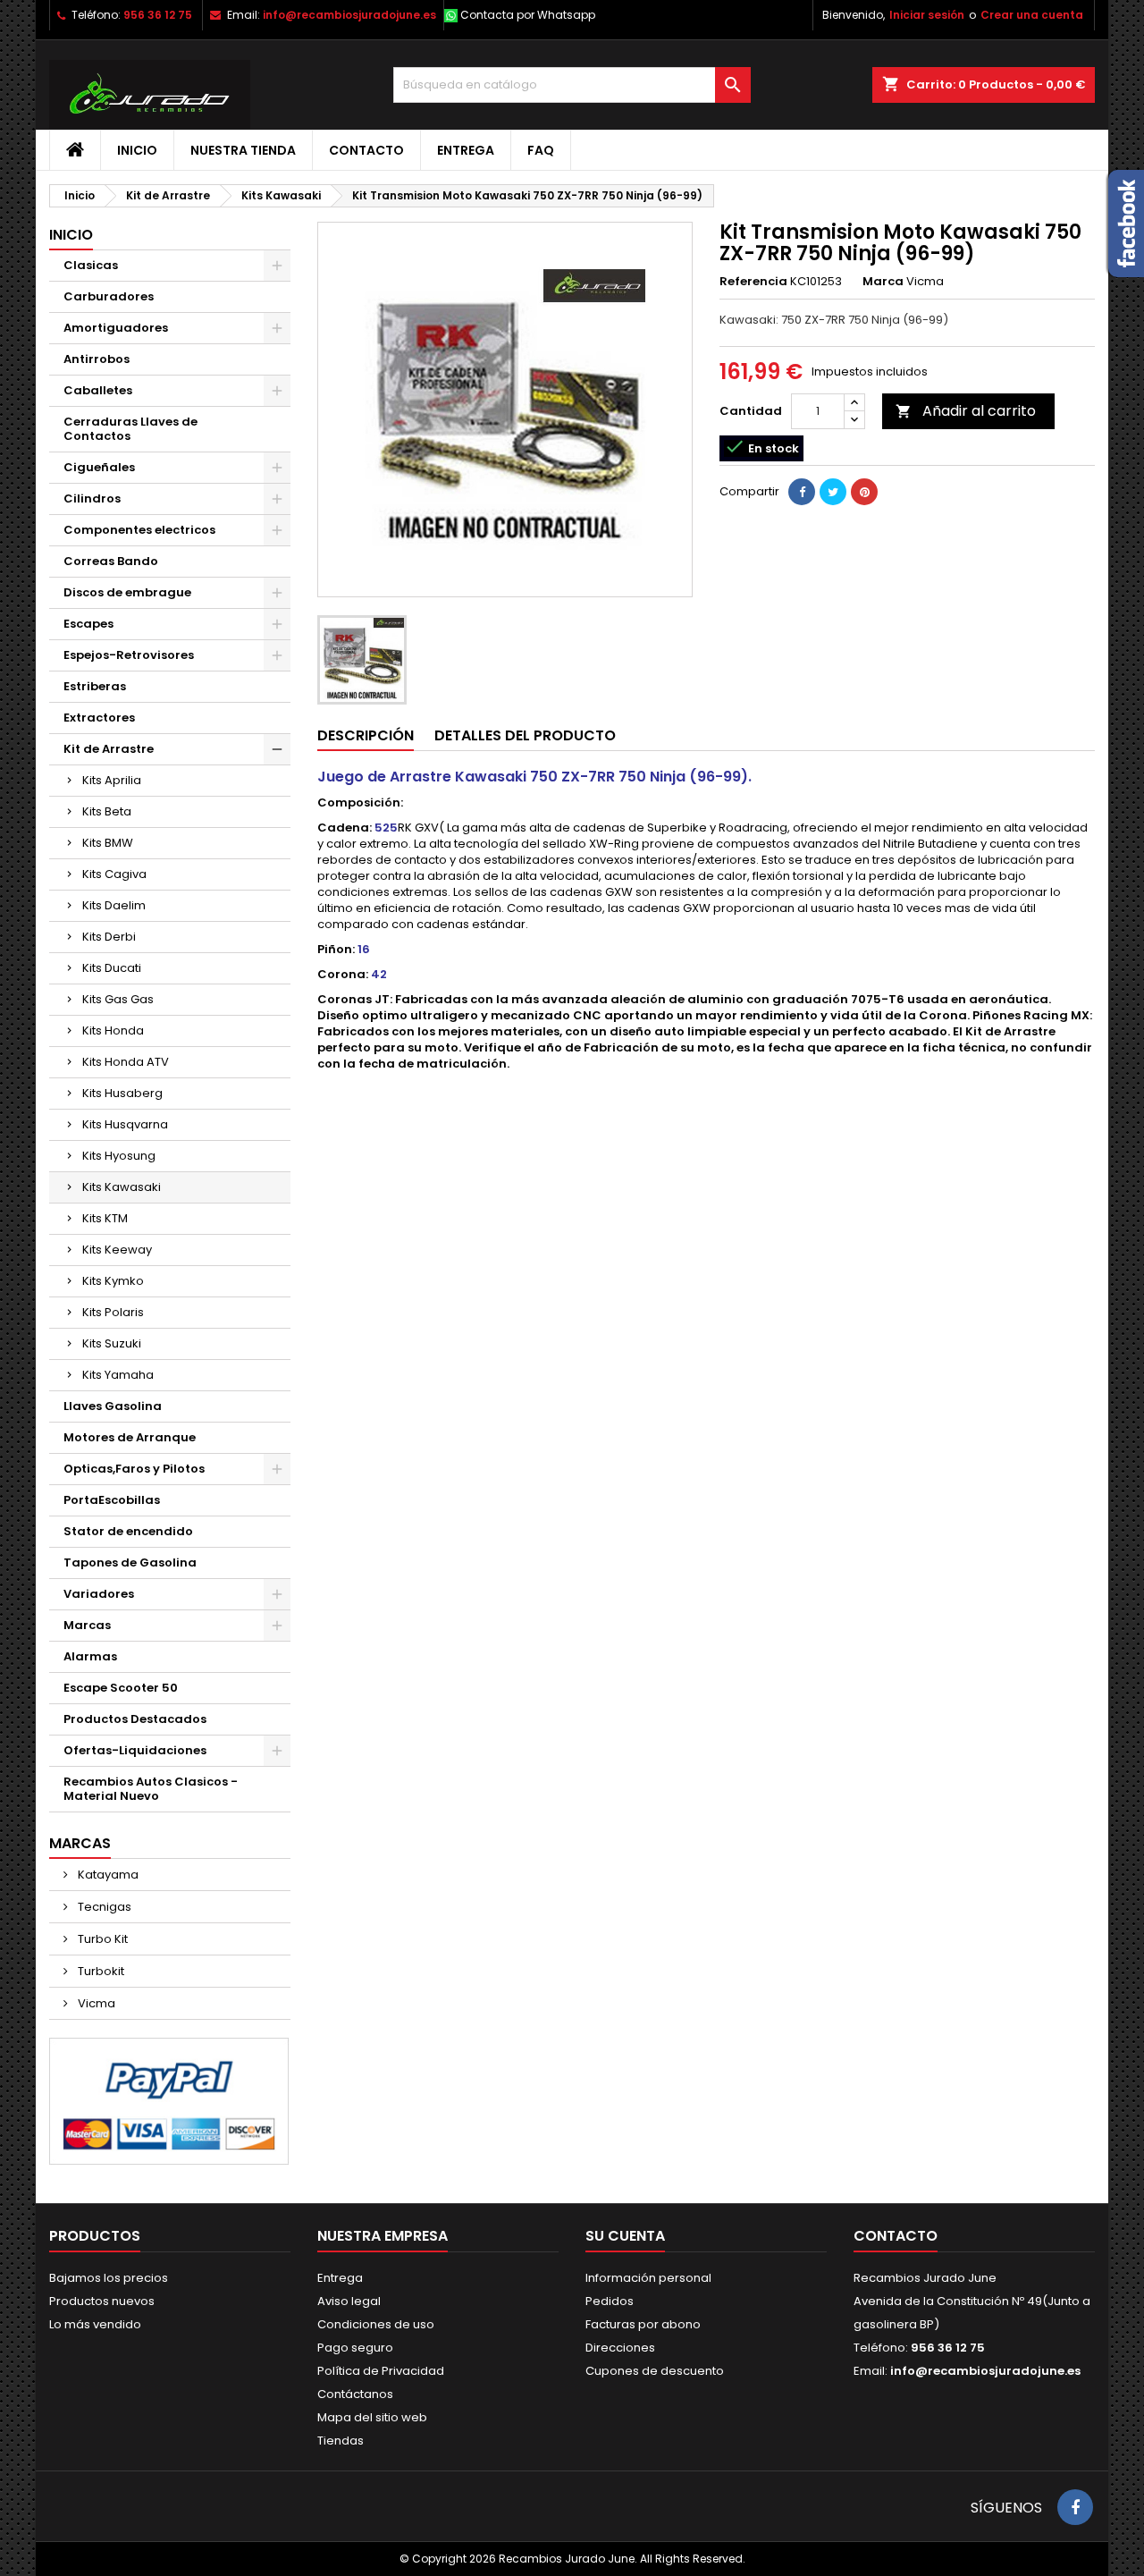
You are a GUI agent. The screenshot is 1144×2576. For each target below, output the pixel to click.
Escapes (88, 624)
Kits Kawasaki (122, 1187)
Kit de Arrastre (109, 749)
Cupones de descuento (655, 2371)
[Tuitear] (833, 492)
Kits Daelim (114, 905)
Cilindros (92, 498)
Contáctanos (355, 2394)
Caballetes (98, 390)
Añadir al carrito (966, 411)
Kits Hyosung (119, 1156)
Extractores (99, 718)
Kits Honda (113, 1030)
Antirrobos (97, 359)
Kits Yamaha (118, 1375)
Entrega (466, 150)
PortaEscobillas (112, 1500)
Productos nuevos (102, 2301)
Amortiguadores (116, 328)
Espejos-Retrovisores (129, 655)
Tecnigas (103, 1907)
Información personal (648, 2278)
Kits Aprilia (112, 780)
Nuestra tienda (243, 150)
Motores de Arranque (130, 1437)
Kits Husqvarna (125, 1124)
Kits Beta (107, 811)
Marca (883, 282)
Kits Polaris (113, 1312)
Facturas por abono (643, 2324)
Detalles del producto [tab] (525, 735)
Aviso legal (349, 2301)
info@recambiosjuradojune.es (349, 15)
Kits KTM (105, 1218)
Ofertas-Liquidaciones (135, 1750)
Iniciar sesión (927, 15)
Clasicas (91, 265)
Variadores (99, 1594)
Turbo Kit (101, 1939)
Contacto (366, 150)
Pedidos (610, 2301)
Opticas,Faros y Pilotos (134, 1469)
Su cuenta (625, 2236)
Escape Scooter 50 (121, 1688)
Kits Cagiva (114, 874)
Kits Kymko (113, 1281)
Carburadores (109, 296)
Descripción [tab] (366, 735)
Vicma (95, 2003)
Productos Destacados (135, 1719)
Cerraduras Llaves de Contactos (130, 429)
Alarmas (90, 1656)
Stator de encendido (128, 1531)
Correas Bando (111, 561)
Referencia (753, 282)
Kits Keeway (117, 1250)
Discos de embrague (127, 592)
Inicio (137, 150)
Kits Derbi (109, 937)
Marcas (87, 1625)
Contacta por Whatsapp (528, 15)
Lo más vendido (95, 2324)
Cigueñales (99, 467)
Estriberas (95, 686)
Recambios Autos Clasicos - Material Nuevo (151, 1789)
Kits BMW (108, 843)
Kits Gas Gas (118, 999)
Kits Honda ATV (126, 1062)
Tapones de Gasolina (130, 1562)
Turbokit (100, 1971)
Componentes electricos (139, 530)
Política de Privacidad (381, 2371)
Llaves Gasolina (113, 1406)
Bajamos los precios (109, 2278)
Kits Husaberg (122, 1093)
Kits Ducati (112, 968)
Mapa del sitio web (372, 2417)
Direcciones (620, 2348)
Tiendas (341, 2441)
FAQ (541, 150)
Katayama (107, 1875)
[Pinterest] (864, 492)
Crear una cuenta (1032, 15)
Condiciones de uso (376, 2324)
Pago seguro (355, 2348)
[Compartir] (802, 492)
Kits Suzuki (112, 1343)
